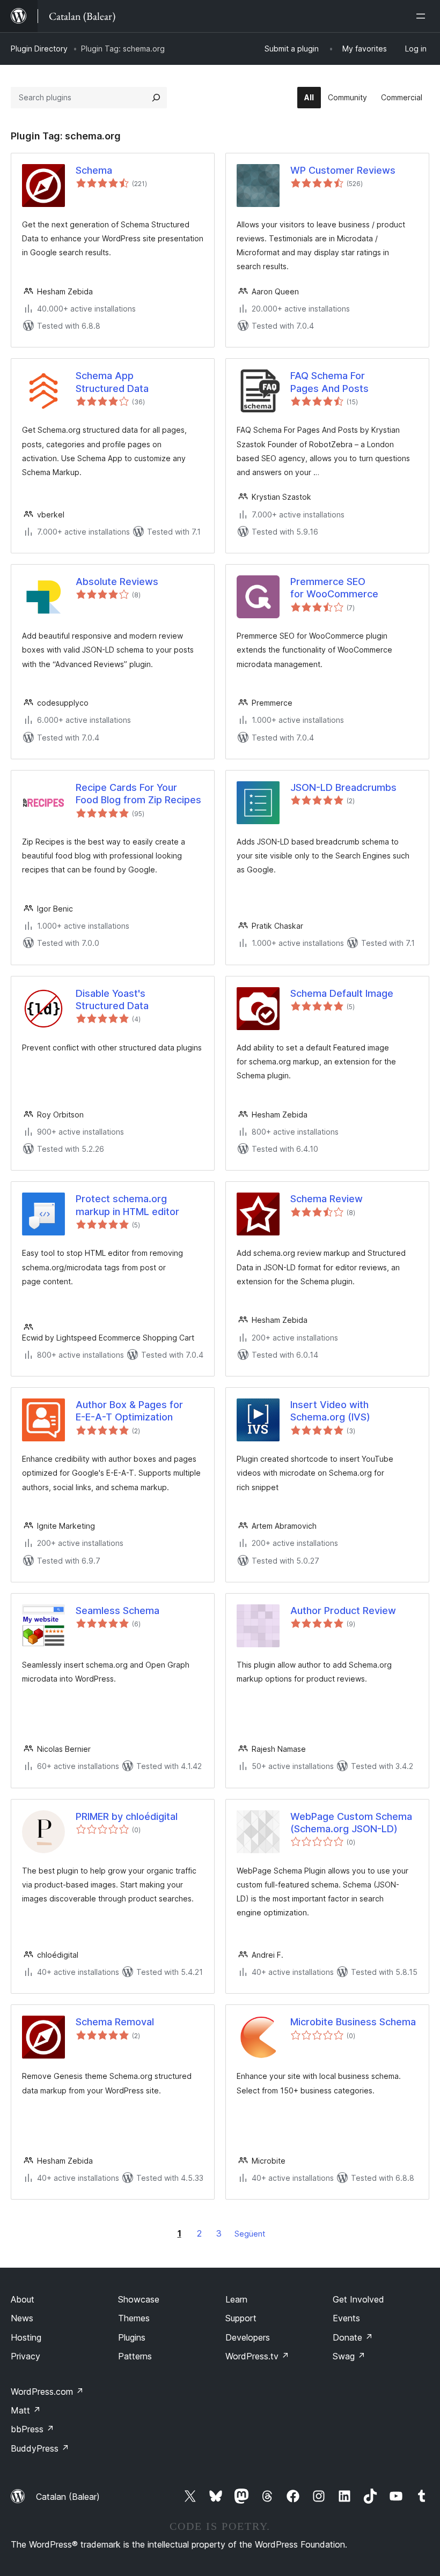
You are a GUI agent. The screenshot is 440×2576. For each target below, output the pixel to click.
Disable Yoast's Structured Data (112, 1000)
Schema (94, 170)
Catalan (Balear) (68, 2497)
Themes (134, 2318)
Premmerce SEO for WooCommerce (334, 588)
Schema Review (327, 1199)
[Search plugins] (156, 98)
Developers (248, 2337)
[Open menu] (423, 16)
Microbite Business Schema (353, 2022)
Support (241, 2318)
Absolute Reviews (117, 582)
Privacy (25, 2356)
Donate (353, 2337)
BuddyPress (40, 2448)
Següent (250, 2234)
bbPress (32, 2429)
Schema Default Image (342, 993)
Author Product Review (343, 1611)
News (22, 2318)
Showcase (139, 2299)
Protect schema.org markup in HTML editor (127, 1205)
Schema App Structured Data (112, 382)
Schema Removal (115, 2022)
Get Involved (358, 2299)
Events (346, 2318)
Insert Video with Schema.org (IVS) (330, 1411)
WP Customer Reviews (343, 170)
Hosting (26, 2337)
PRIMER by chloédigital (127, 1816)
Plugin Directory (39, 49)
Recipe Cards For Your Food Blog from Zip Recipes (138, 794)
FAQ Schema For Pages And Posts (329, 382)
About (23, 2299)
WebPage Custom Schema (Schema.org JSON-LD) (351, 1823)
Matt (26, 2410)
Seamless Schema (118, 1611)
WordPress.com (47, 2392)
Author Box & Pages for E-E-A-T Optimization (129, 1411)
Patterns (135, 2356)
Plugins (132, 2337)
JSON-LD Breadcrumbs (343, 787)
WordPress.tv (257, 2356)
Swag (349, 2356)
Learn (236, 2299)
